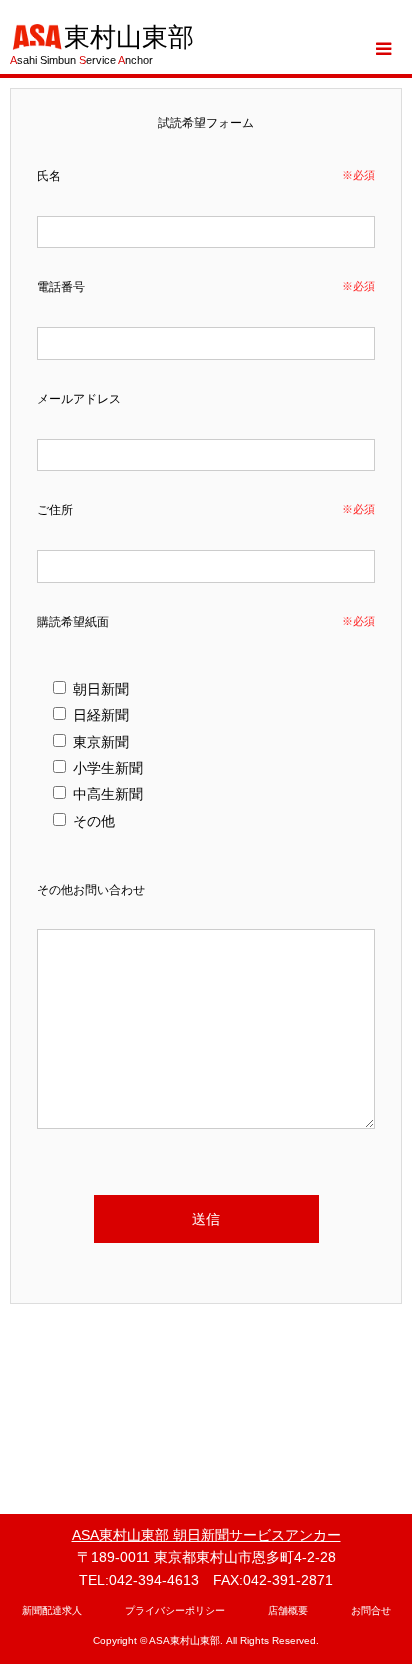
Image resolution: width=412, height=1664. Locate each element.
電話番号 (61, 287)
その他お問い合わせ (91, 890)
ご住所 (55, 510)
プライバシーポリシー (175, 1610)
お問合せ (371, 1610)
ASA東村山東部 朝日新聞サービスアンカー (206, 1535)
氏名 (49, 176)
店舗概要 (288, 1610)
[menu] (382, 49)
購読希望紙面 (73, 622)
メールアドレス (79, 399)
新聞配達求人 (52, 1610)
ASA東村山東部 (184, 1640)
